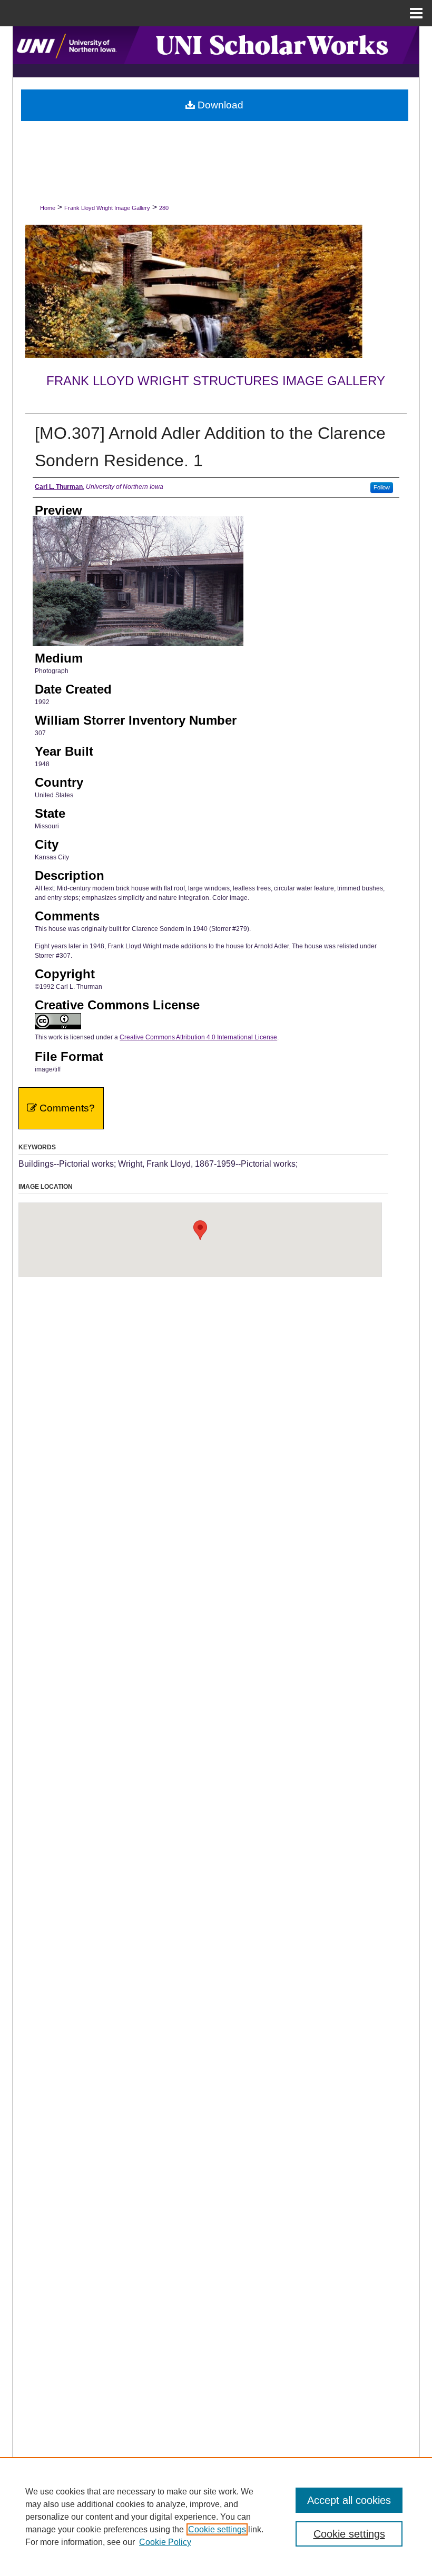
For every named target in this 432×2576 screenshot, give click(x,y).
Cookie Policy (165, 2542)
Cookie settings (217, 2529)
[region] (216, 2517)
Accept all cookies (349, 2500)
